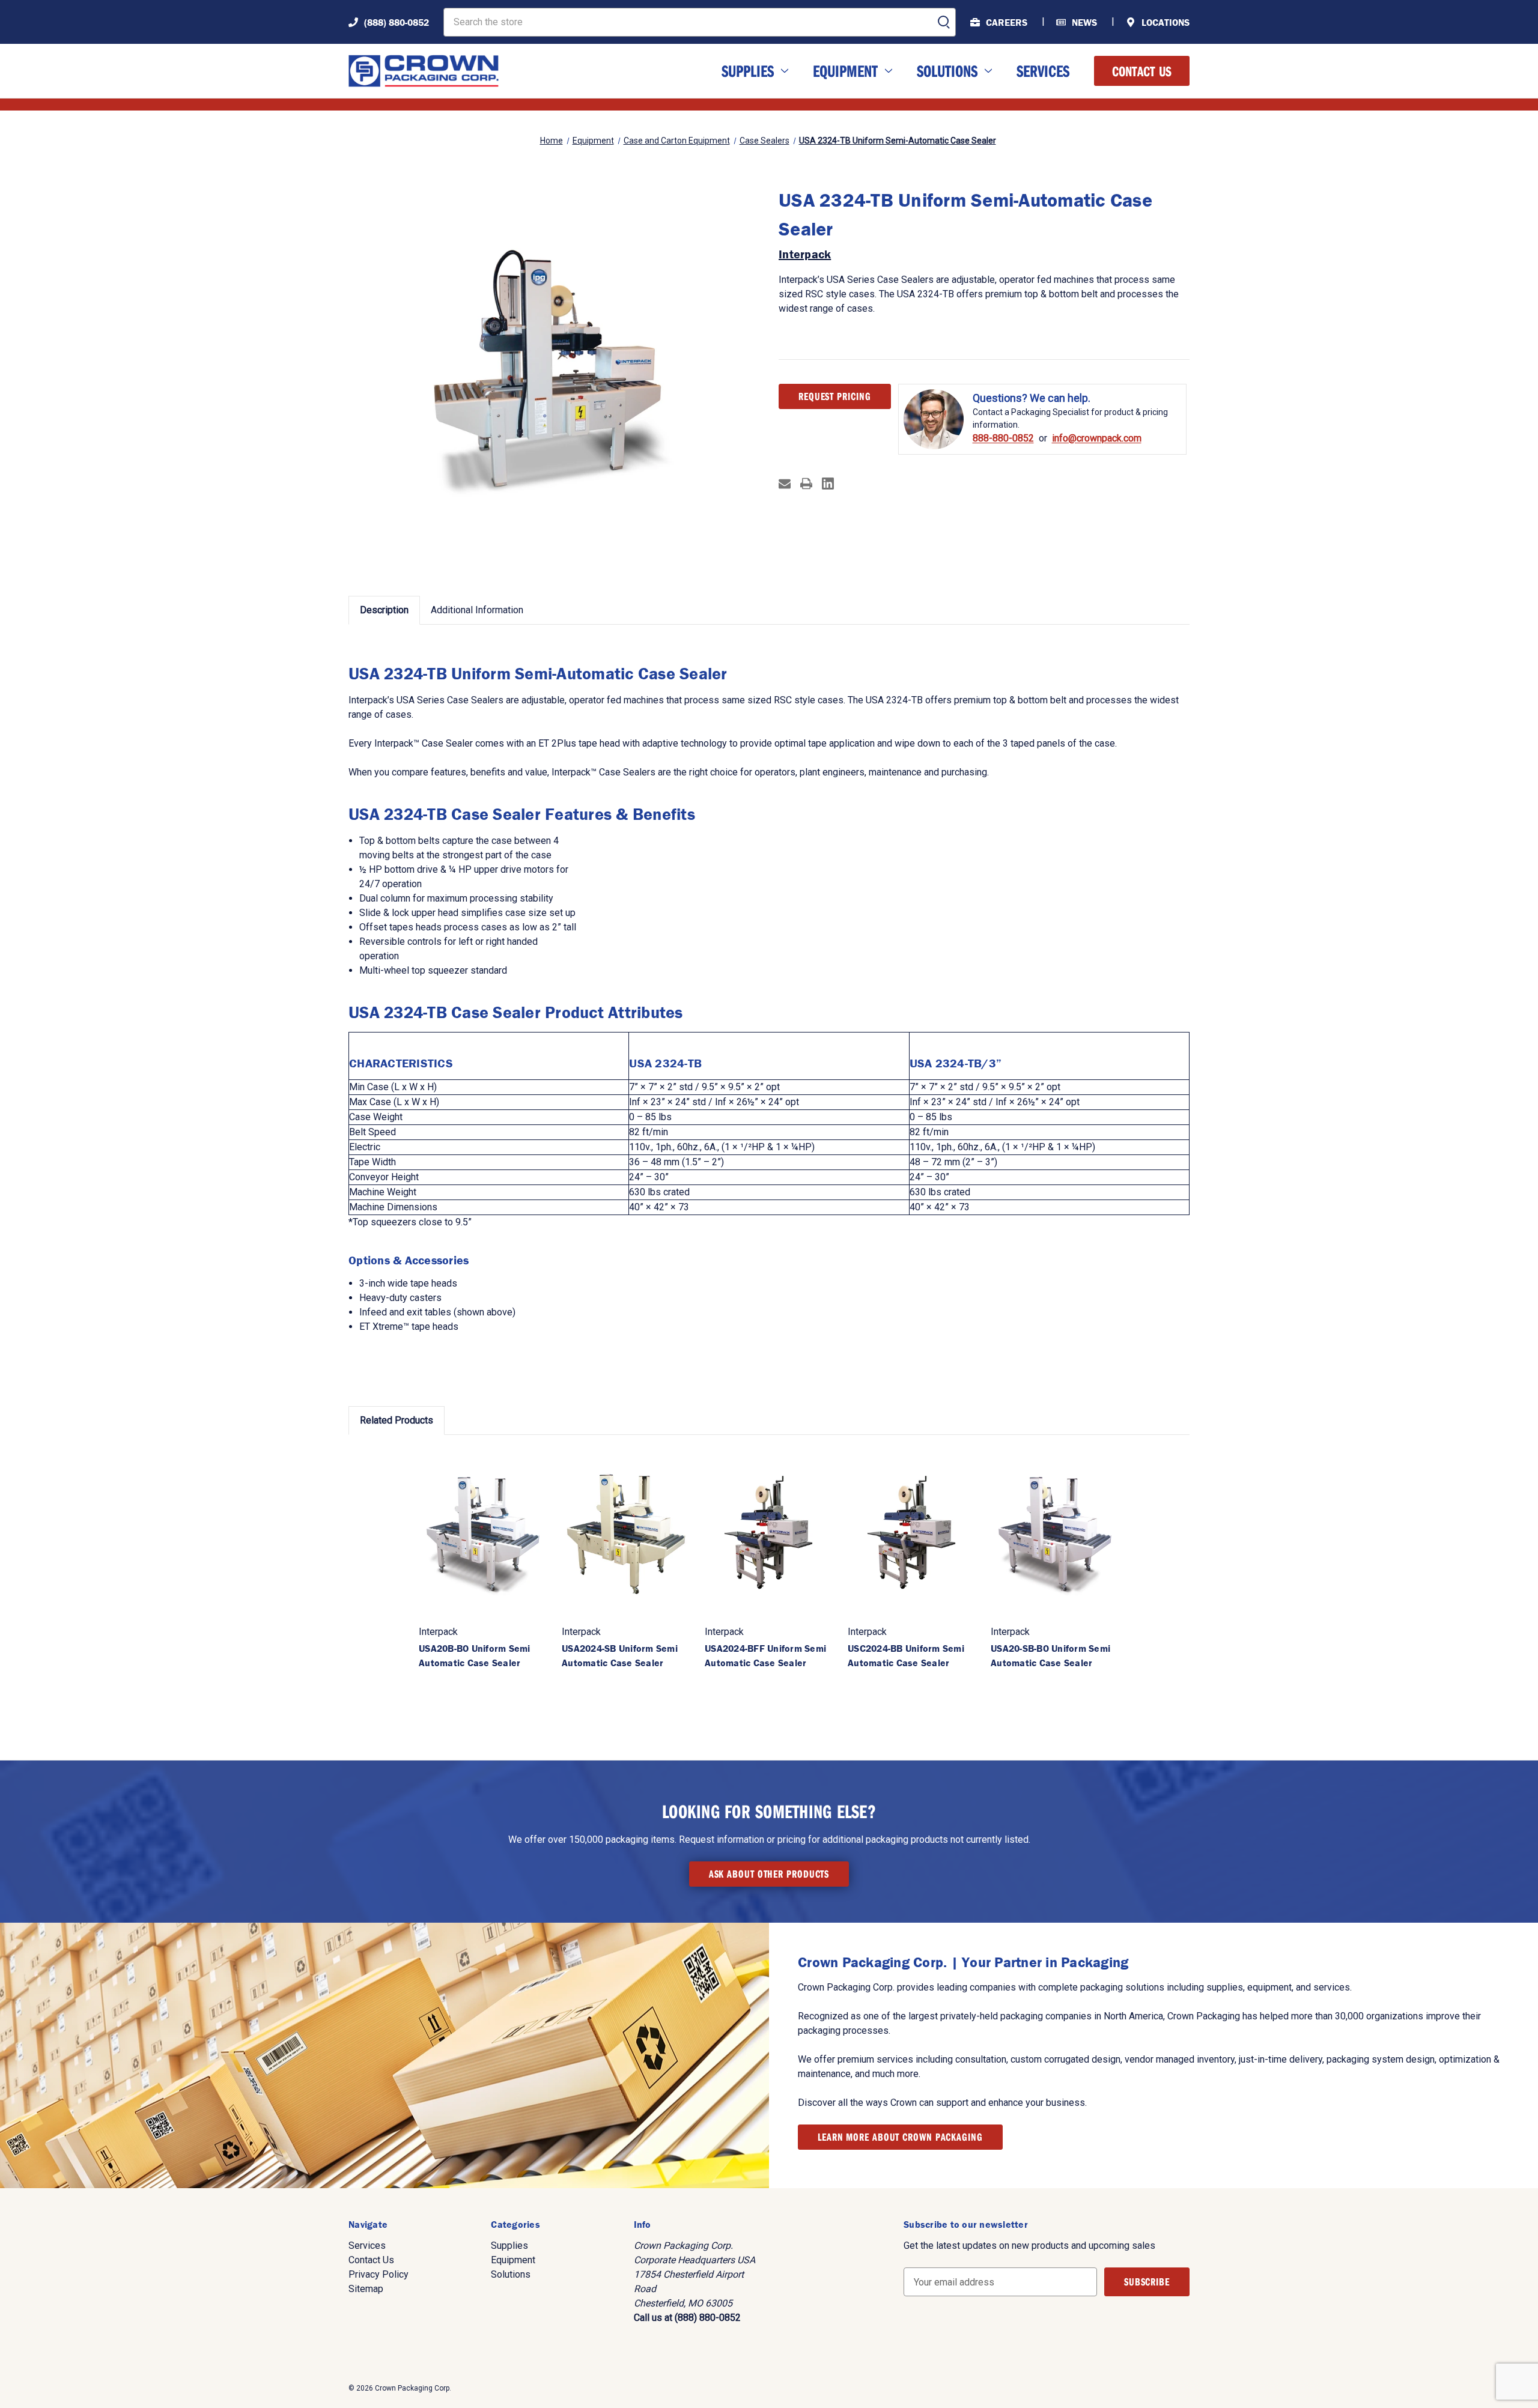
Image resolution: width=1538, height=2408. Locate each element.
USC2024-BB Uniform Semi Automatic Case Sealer (906, 1655)
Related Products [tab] (397, 1420)
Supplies (748, 71)
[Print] (806, 484)
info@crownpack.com (1097, 438)
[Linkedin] (828, 484)
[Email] (785, 484)
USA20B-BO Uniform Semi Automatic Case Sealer (475, 1655)
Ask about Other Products (769, 1874)
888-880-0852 (1003, 438)
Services (1043, 71)
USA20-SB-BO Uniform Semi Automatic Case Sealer (1050, 1655)
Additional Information (477, 610)
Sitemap (366, 2289)
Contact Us (1142, 71)
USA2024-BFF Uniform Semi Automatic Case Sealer (765, 1655)
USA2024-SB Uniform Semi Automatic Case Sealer (620, 1655)
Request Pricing (835, 396)
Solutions (947, 71)
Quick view (483, 1533)
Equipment (845, 71)
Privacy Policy (378, 2274)
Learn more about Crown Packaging (900, 2137)
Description (384, 610)
